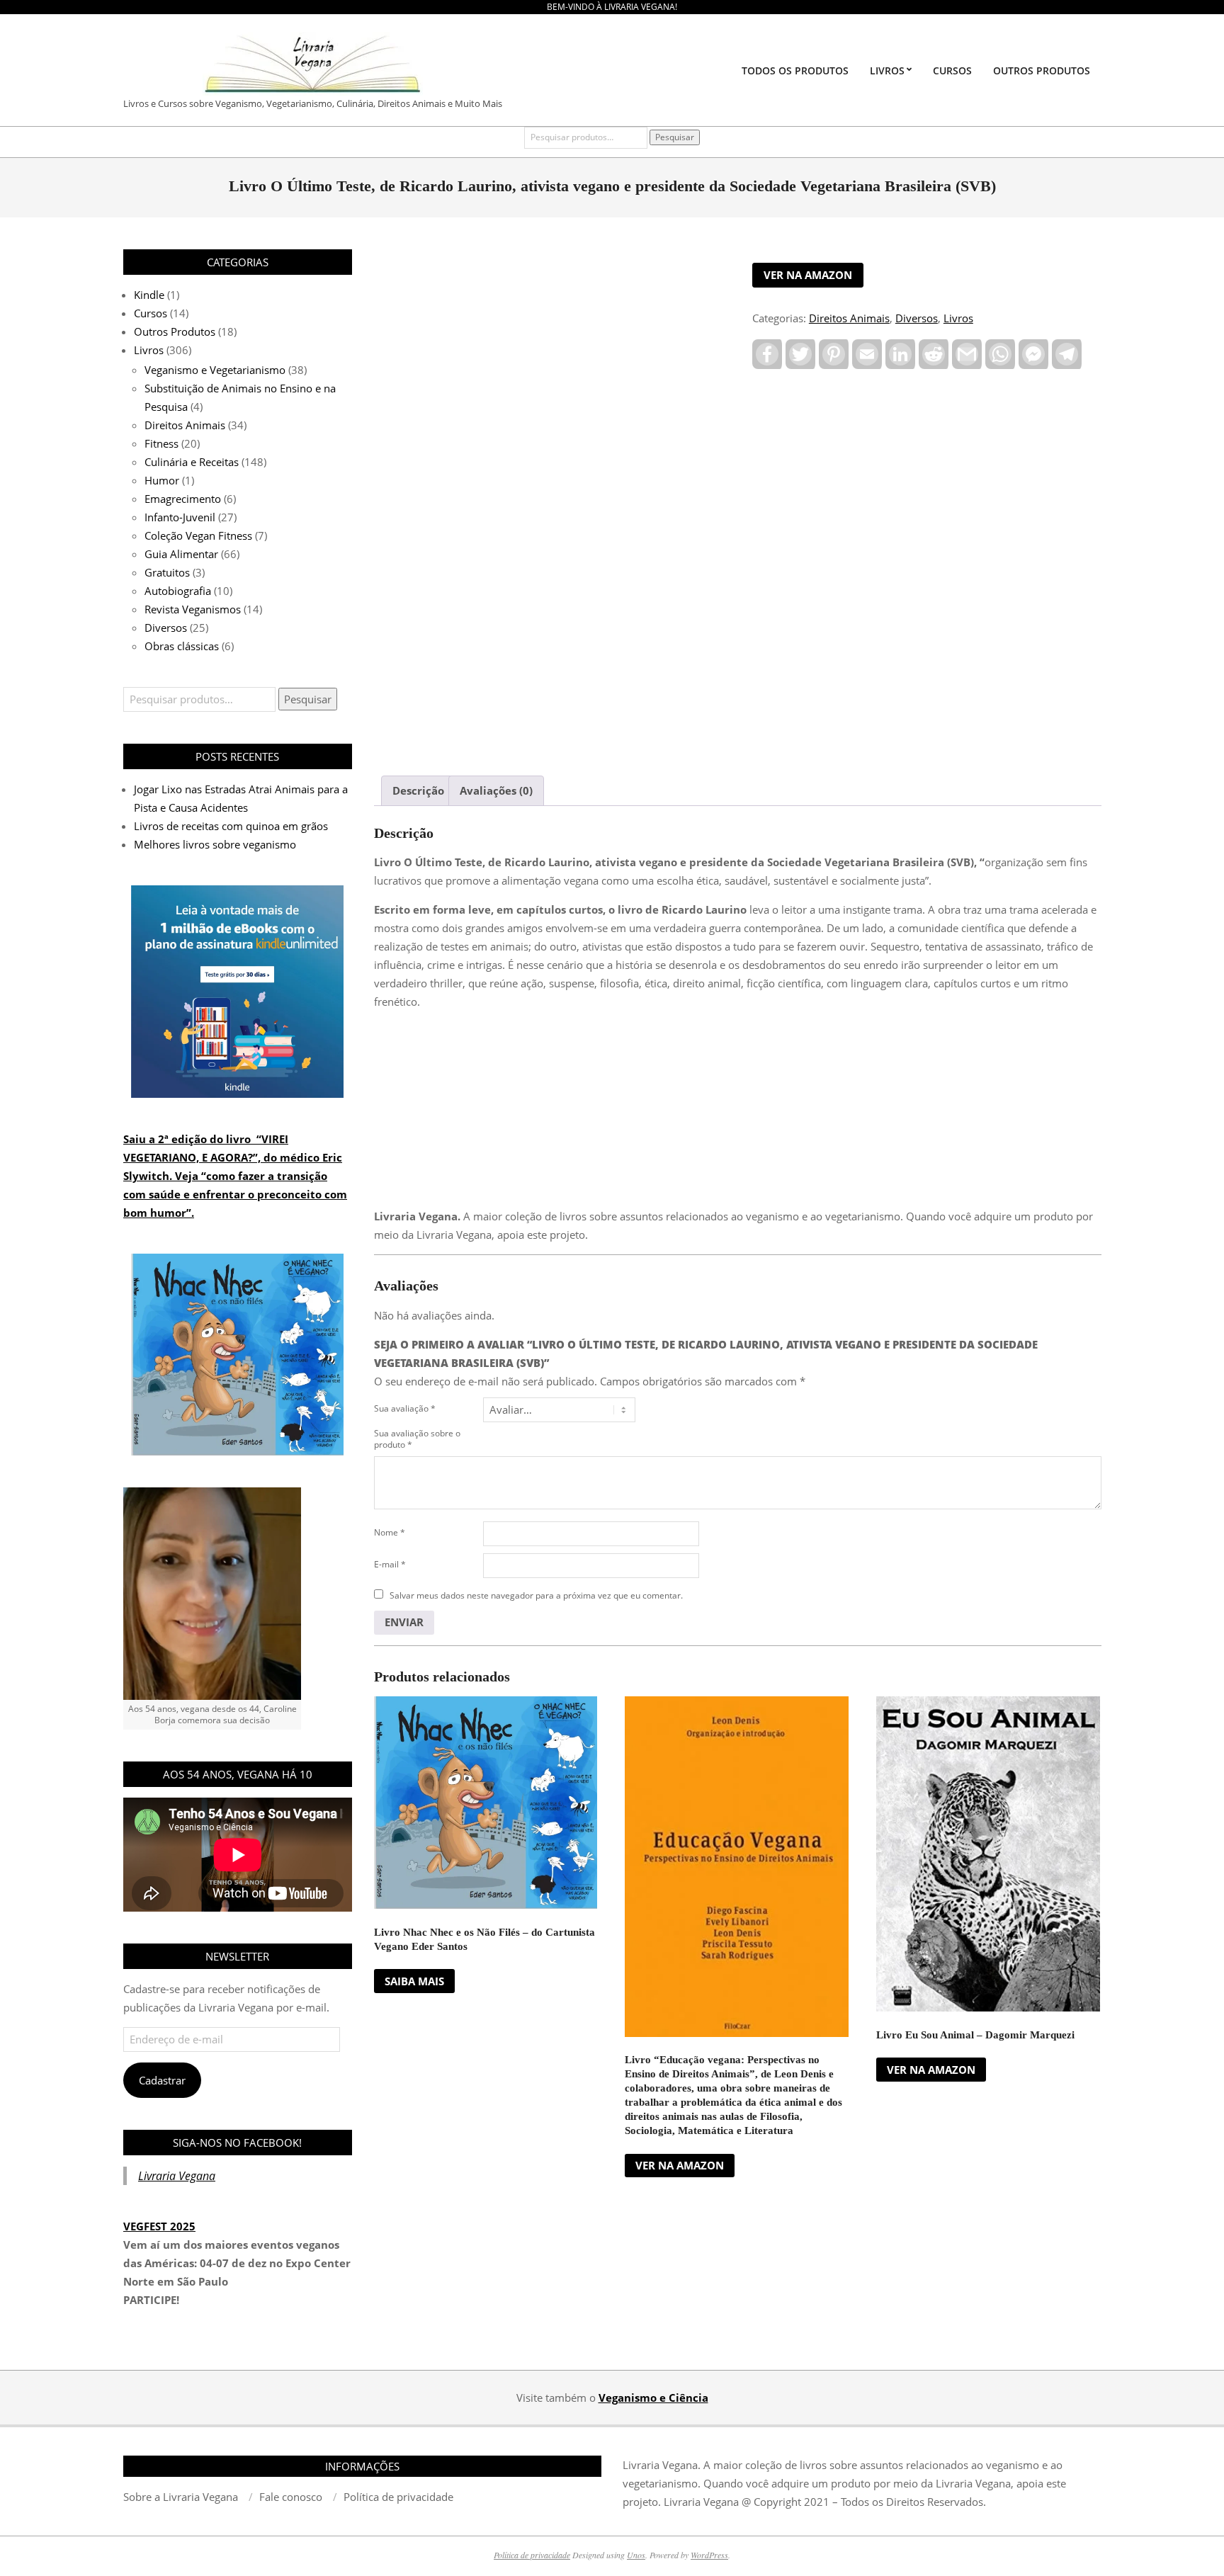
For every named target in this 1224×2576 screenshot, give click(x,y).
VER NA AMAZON (808, 275)
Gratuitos (167, 572)
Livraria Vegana (177, 2176)
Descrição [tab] (418, 790)
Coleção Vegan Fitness (198, 535)
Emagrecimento (183, 499)
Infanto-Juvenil (180, 517)
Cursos (151, 313)
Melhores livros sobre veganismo (215, 844)
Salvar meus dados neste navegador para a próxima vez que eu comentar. (536, 1595)
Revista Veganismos (193, 609)
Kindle (149, 295)
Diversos (917, 318)
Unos (636, 2555)
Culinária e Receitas (192, 462)
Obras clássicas (182, 646)
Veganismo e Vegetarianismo (215, 370)
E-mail (390, 1564)
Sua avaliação (405, 1408)
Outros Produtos (175, 331)
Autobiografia (178, 591)
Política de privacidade (532, 2555)
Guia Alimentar (181, 554)
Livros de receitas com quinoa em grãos (231, 826)
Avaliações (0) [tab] (496, 790)
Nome (390, 1532)
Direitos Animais (849, 318)
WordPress (709, 2555)
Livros (958, 318)
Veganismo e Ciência (653, 2398)
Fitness (161, 443)
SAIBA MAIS (414, 1981)
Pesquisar (675, 137)
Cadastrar (162, 2080)
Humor (162, 480)
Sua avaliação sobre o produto (417, 1439)
